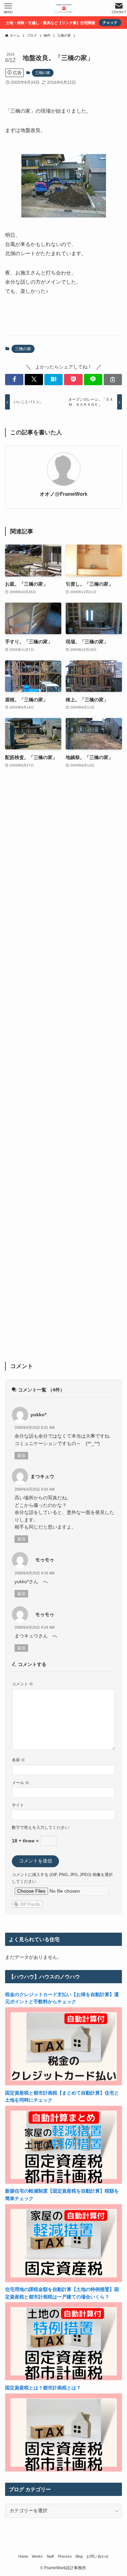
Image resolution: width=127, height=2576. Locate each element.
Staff (50, 2556)
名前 (18, 1760)
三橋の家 (43, 73)
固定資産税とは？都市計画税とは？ (43, 2388)
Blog (79, 2556)
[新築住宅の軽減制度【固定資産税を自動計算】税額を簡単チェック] (63, 2281)
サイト (18, 1805)
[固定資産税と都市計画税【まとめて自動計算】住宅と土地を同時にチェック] (63, 2182)
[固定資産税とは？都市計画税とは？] (63, 2470)
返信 (21, 1456)
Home (23, 2556)
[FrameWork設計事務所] (64, 8)
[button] (14, 380)
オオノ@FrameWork (63, 494)
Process (65, 2556)
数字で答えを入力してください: (41, 1827)
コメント (23, 1684)
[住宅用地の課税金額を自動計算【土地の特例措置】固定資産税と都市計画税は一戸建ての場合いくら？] (63, 2379)
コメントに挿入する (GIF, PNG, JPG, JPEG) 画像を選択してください (62, 1878)
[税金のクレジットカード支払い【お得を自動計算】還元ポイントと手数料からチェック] (63, 2084)
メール (20, 1783)
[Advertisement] (63, 1069)
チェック (110, 22)
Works (37, 2556)
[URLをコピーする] (113, 380)
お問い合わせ (98, 2556)
